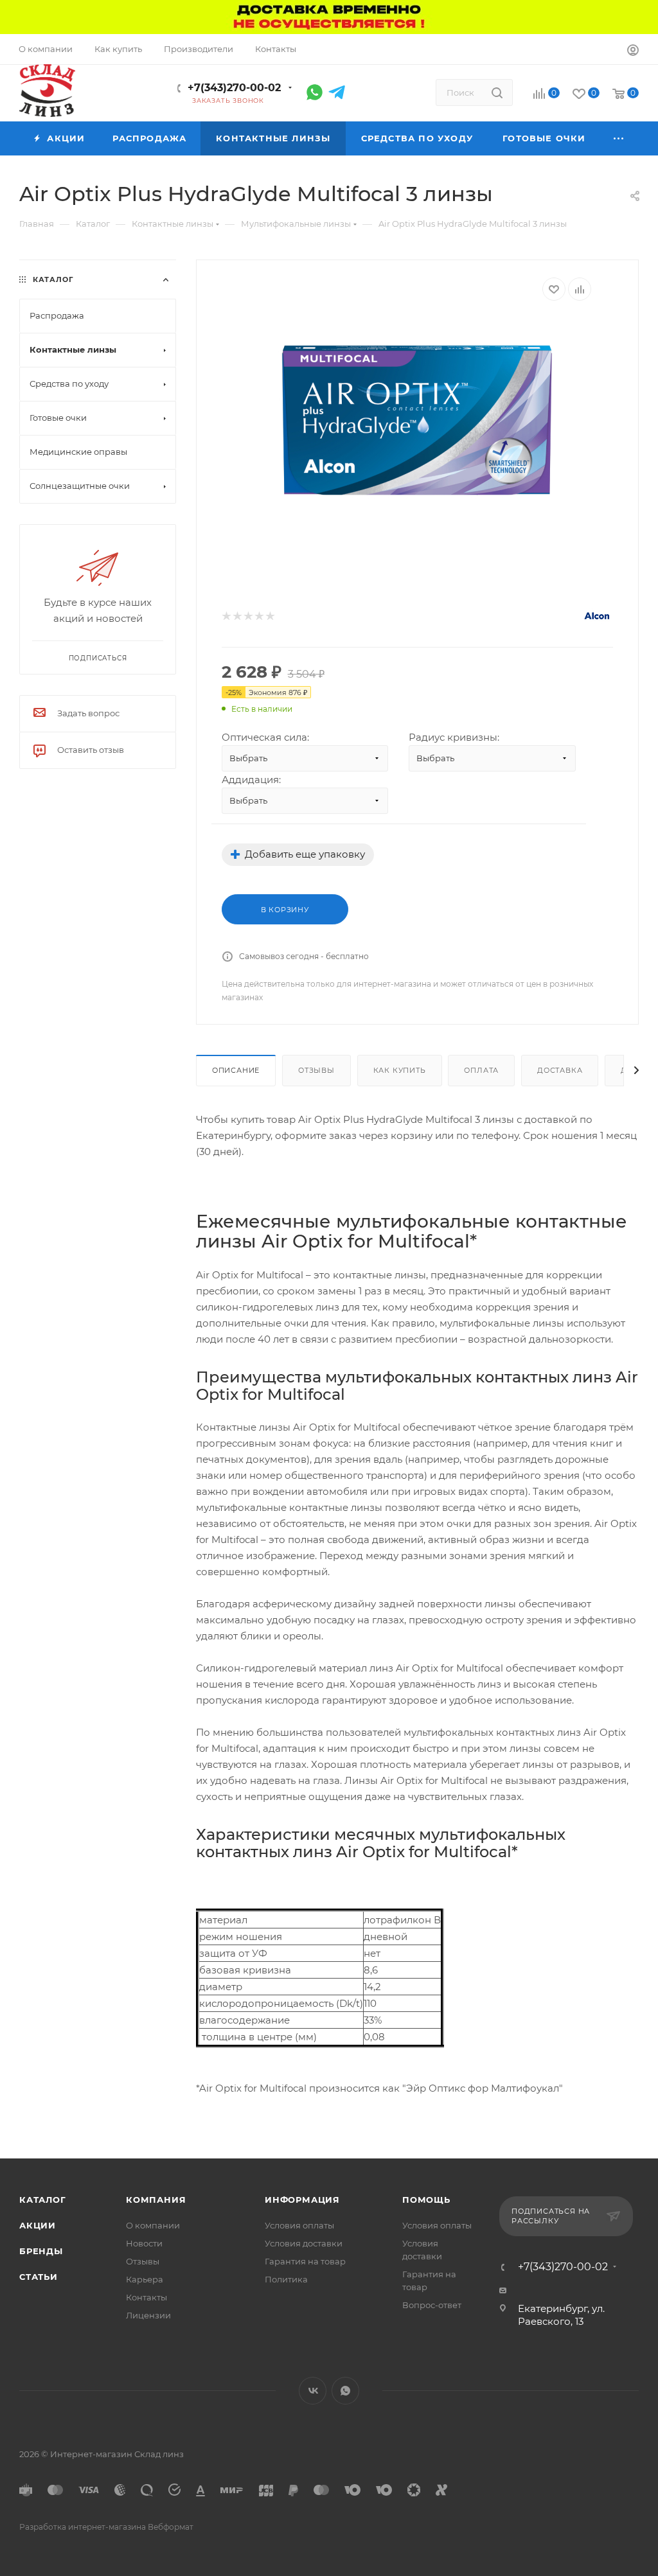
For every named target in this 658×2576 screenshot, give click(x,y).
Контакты (147, 2297)
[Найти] (497, 93)
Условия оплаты (299, 2225)
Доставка (560, 1070)
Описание (236, 1070)
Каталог (43, 2200)
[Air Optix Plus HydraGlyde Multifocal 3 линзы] (417, 422)
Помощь (426, 2200)
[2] (237, 616)
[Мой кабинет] (633, 52)
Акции (38, 2225)
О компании (153, 2225)
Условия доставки (304, 2243)
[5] (270, 616)
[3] (248, 616)
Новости (144, 2243)
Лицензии (148, 2315)
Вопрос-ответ (432, 2305)
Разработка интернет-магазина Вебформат (106, 2527)
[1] (226, 616)
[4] (259, 616)
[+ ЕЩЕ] (619, 138)
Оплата (481, 1070)
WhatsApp (345, 2391)
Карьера (145, 2279)
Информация (302, 2200)
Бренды (41, 2251)
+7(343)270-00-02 (234, 88)
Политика (286, 2279)
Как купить (400, 1070)
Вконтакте (313, 2391)
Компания (156, 2200)
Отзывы (316, 1070)
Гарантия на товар (305, 2261)
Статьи (39, 2277)
